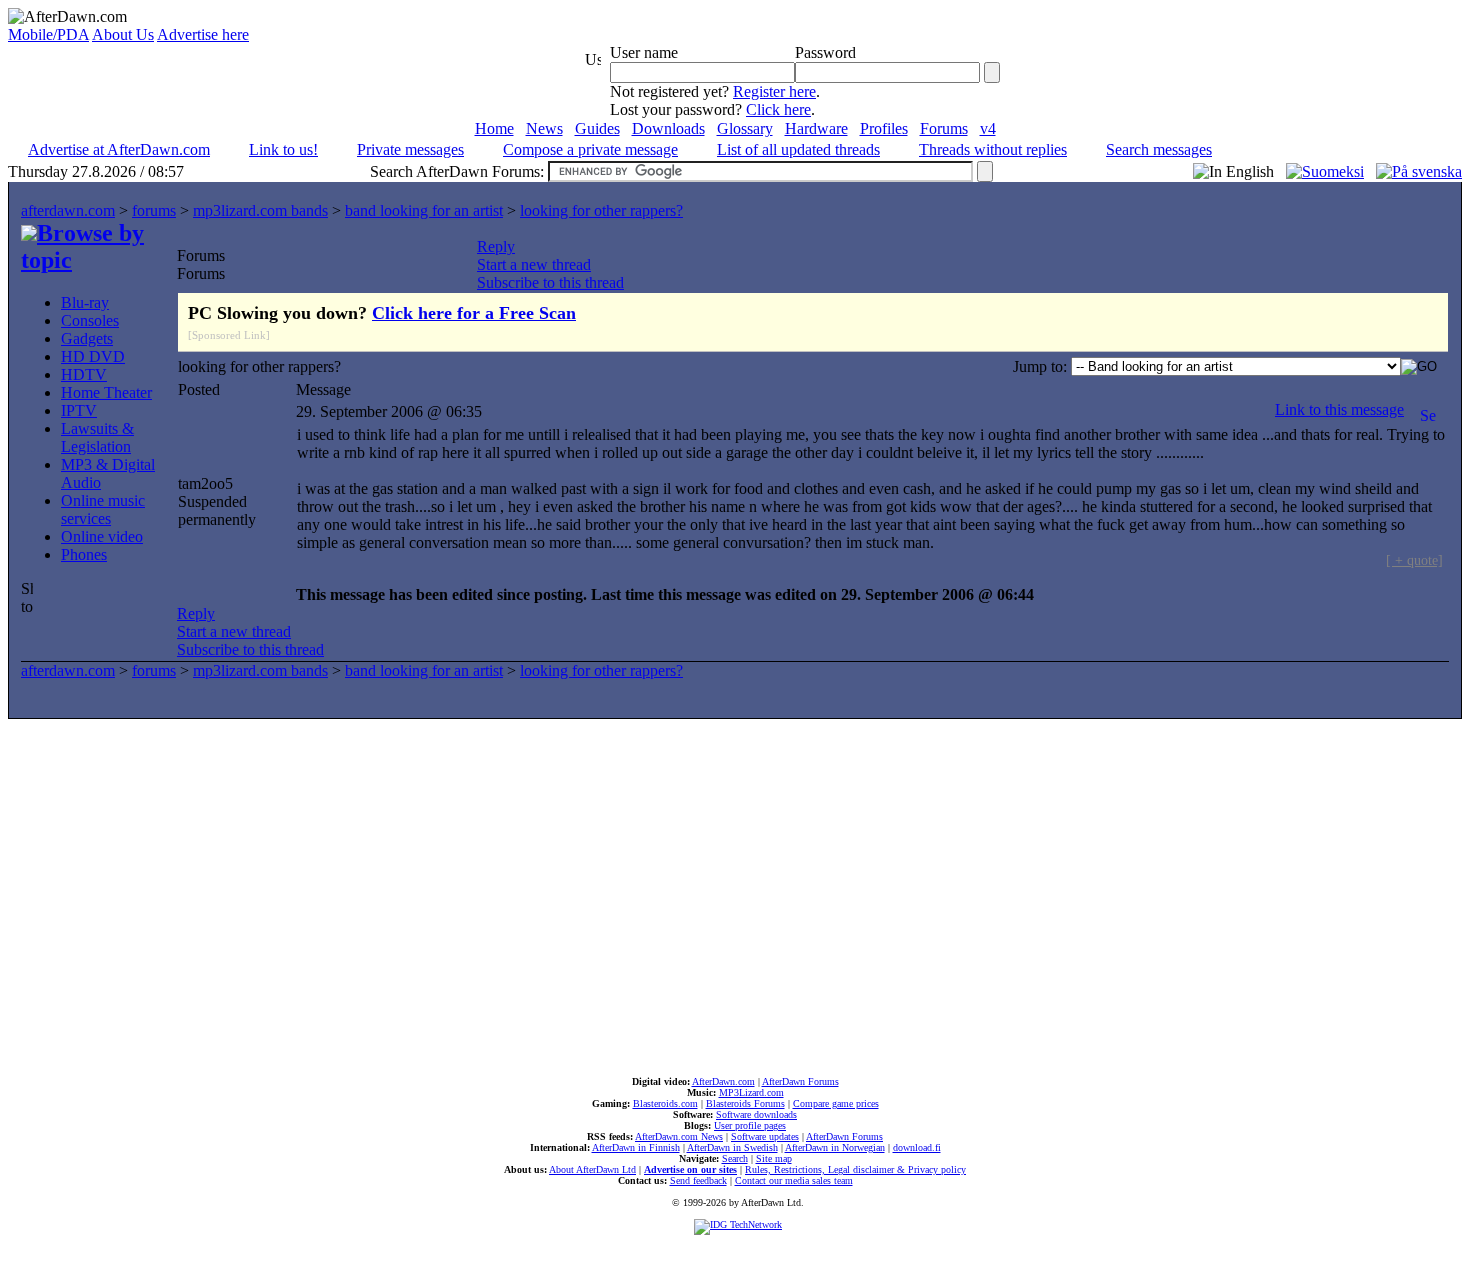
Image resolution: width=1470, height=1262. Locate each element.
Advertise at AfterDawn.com (119, 149)
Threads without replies (993, 149)
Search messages (1159, 149)
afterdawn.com (68, 210)
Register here (774, 91)
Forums (944, 128)
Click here (778, 109)
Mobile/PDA (48, 34)
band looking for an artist (424, 210)
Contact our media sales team (794, 1180)
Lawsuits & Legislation (97, 437)
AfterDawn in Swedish (732, 1147)
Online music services (103, 509)
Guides (597, 128)
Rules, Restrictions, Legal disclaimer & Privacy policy (855, 1169)
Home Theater (106, 392)
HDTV (84, 374)
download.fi (917, 1147)
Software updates (765, 1136)
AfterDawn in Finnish (636, 1147)
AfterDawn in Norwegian (835, 1147)
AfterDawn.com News (679, 1136)
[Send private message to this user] (1428, 409)
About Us (123, 34)
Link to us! (283, 149)
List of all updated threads (798, 149)
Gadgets (87, 338)
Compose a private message (590, 149)
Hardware (816, 128)
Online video (102, 536)
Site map (774, 1158)
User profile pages (750, 1125)
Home (494, 128)
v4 (988, 128)
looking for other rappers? (601, 210)
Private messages (410, 149)
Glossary (745, 128)
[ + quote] (1414, 560)
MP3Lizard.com (751, 1092)
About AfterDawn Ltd (592, 1169)
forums (154, 210)
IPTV (79, 410)
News (544, 128)
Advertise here (203, 34)
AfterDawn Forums (800, 1081)
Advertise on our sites (690, 1169)
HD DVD (93, 356)
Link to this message (1339, 409)
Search (735, 1158)
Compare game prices (836, 1103)
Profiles (884, 128)
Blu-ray (85, 302)
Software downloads (756, 1114)
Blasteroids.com (665, 1103)
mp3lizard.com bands (260, 210)
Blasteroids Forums (745, 1103)
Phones (84, 554)
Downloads (668, 128)
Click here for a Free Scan (474, 313)
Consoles (90, 320)
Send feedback (698, 1180)
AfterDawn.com (723, 1081)
